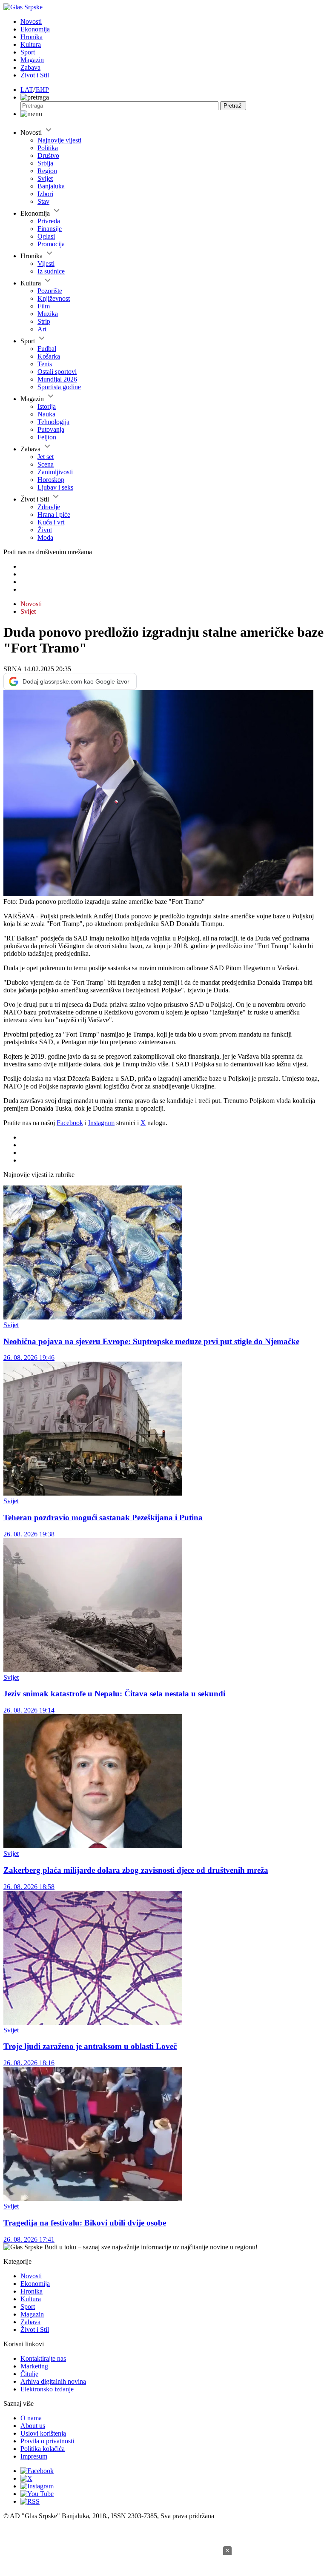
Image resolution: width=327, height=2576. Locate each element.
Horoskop (51, 480)
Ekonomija (35, 29)
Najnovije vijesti (59, 140)
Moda (45, 537)
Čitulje (29, 2374)
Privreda (49, 221)
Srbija (45, 163)
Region (47, 171)
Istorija (47, 406)
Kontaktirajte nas (43, 2358)
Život (45, 530)
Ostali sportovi (57, 372)
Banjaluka (51, 186)
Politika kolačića (43, 2449)
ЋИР (42, 90)
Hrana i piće (54, 514)
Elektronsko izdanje (47, 2389)
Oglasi (46, 236)
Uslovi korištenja (43, 2433)
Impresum (34, 2456)
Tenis (45, 364)
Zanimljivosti (55, 472)
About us (33, 2426)
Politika (48, 148)
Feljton (47, 437)
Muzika (48, 314)
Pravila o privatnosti (47, 2441)
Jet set (46, 457)
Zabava (30, 67)
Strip (44, 321)
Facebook (70, 1123)
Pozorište (50, 291)
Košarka (49, 356)
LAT (27, 90)
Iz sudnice (51, 271)
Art (42, 329)
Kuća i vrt (51, 522)
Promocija (51, 244)
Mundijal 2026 (57, 379)
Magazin (32, 60)
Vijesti (46, 264)
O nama (31, 2418)
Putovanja (51, 429)
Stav (43, 201)
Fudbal (47, 349)
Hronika (32, 37)
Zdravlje (49, 507)
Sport (28, 52)
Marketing (34, 2366)
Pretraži (233, 106)
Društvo (48, 155)
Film (44, 306)
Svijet (45, 178)
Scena (46, 464)
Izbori (45, 194)
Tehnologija (53, 422)
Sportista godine (59, 387)
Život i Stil (35, 75)
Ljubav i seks (55, 487)
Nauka (46, 414)
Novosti (31, 21)
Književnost (54, 298)
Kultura (31, 44)
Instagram (101, 1123)
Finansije (50, 229)
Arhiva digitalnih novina (53, 2381)
